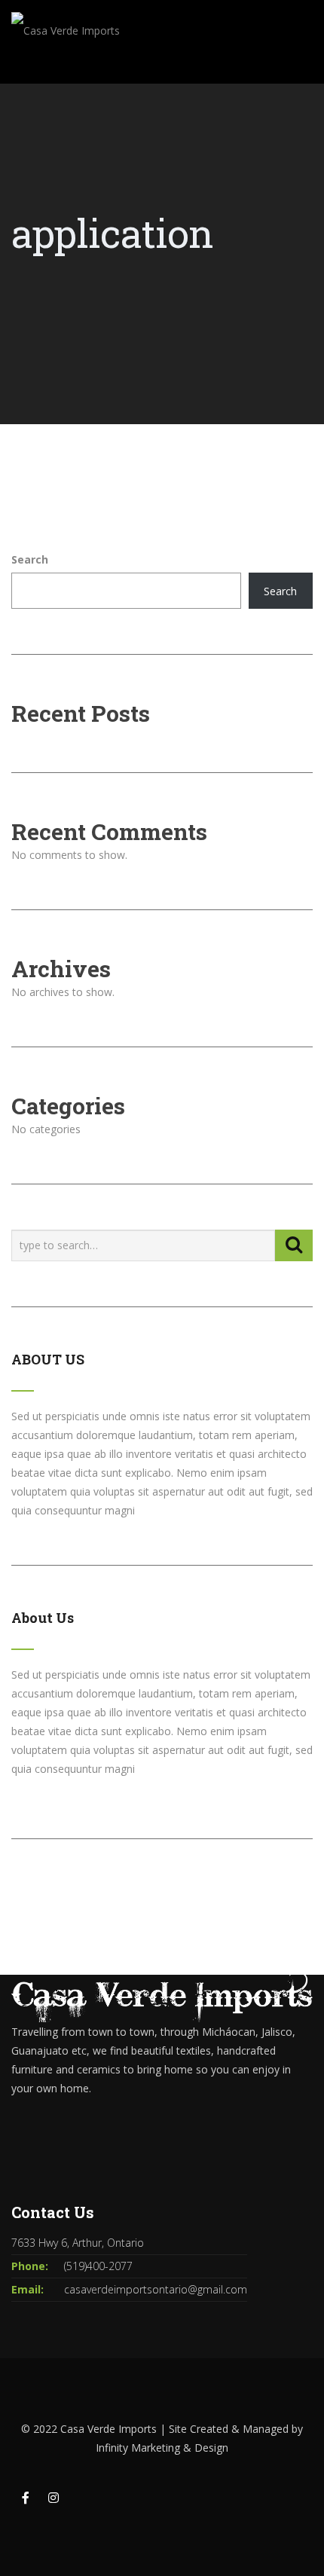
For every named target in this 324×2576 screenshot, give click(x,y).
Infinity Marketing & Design (162, 2448)
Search (30, 559)
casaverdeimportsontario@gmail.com (156, 2289)
